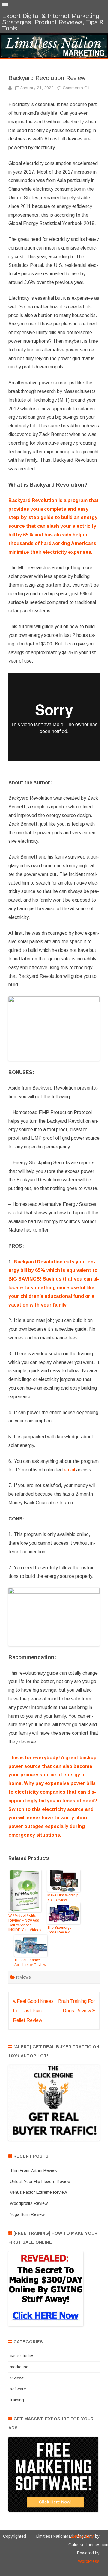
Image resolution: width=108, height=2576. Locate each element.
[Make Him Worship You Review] (64, 1881)
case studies (22, 2356)
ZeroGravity (82, 2536)
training (17, 2400)
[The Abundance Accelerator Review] (31, 1946)
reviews (24, 1977)
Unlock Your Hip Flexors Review (40, 2182)
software (18, 2389)
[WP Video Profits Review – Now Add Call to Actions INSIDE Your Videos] (25, 1892)
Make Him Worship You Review (63, 1898)
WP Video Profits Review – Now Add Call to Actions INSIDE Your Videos (25, 1923)
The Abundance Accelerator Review (30, 1962)
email (69, 1470)
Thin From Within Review (34, 2170)
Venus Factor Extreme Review (38, 2192)
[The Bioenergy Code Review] (64, 1914)
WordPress (89, 2561)
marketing (19, 2367)
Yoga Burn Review (27, 2214)
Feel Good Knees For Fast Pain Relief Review (33, 2011)
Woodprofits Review (29, 2203)
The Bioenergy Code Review (59, 1930)
